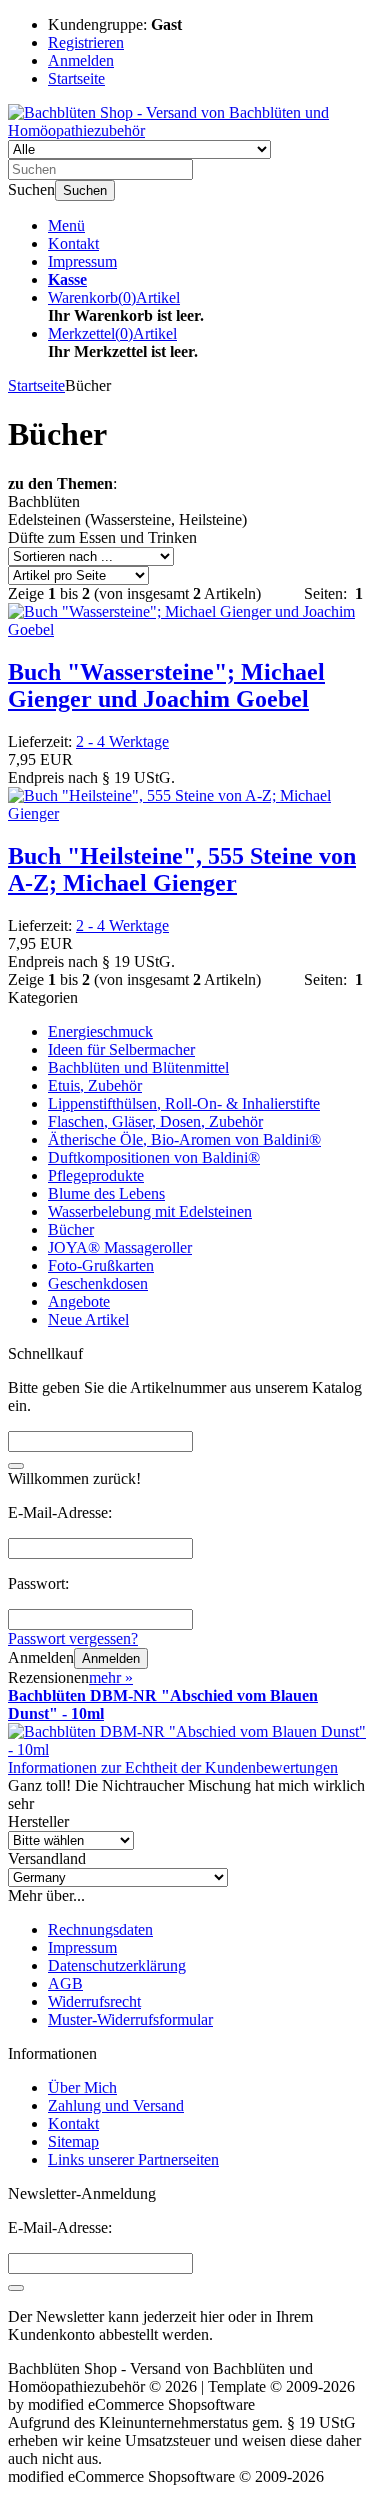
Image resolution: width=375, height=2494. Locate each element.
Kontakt (73, 243)
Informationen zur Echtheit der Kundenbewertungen (173, 1767)
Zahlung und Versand (116, 2105)
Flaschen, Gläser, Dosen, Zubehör (155, 1121)
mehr (111, 1677)
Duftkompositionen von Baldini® (154, 1157)
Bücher (71, 1229)
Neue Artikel (88, 1319)
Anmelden (111, 1658)
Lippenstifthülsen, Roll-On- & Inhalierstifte (184, 1103)
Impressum (82, 261)
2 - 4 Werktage (122, 741)
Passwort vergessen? (73, 1638)
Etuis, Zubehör (95, 1085)
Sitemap (73, 2141)
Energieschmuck (100, 1031)
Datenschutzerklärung (117, 1965)
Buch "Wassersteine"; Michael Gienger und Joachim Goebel (166, 685)
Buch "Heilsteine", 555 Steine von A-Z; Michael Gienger (182, 869)
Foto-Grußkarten (101, 1265)
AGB (65, 1983)
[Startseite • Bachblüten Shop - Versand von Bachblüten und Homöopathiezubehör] (187, 130)
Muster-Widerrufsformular (130, 2019)
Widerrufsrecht (94, 2001)
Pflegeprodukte (96, 1175)
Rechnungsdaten (100, 1929)
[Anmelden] (16, 2288)
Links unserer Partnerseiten (133, 2159)
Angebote (79, 1301)
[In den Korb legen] (16, 1466)
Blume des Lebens (106, 1193)
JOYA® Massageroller (120, 1247)
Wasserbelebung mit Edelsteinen (150, 1211)
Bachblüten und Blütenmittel (138, 1067)
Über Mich (82, 2087)
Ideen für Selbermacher (121, 1049)
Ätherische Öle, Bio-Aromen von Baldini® (184, 1139)
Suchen (85, 190)
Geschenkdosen (98, 1283)
